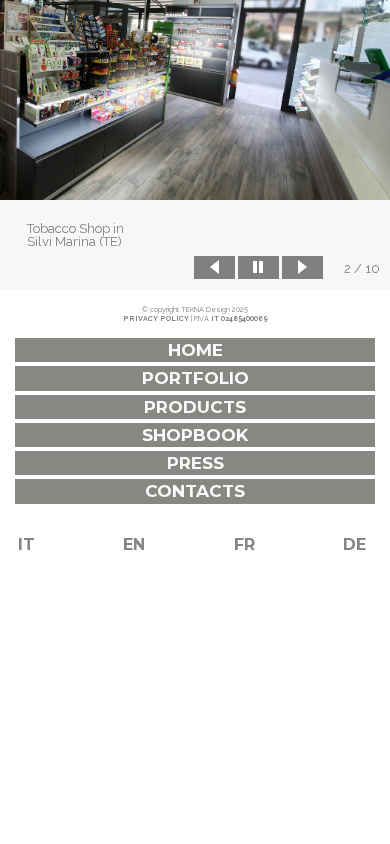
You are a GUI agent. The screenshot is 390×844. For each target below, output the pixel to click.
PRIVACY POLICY (156, 318)
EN (134, 544)
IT (26, 544)
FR (244, 544)
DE (354, 544)
